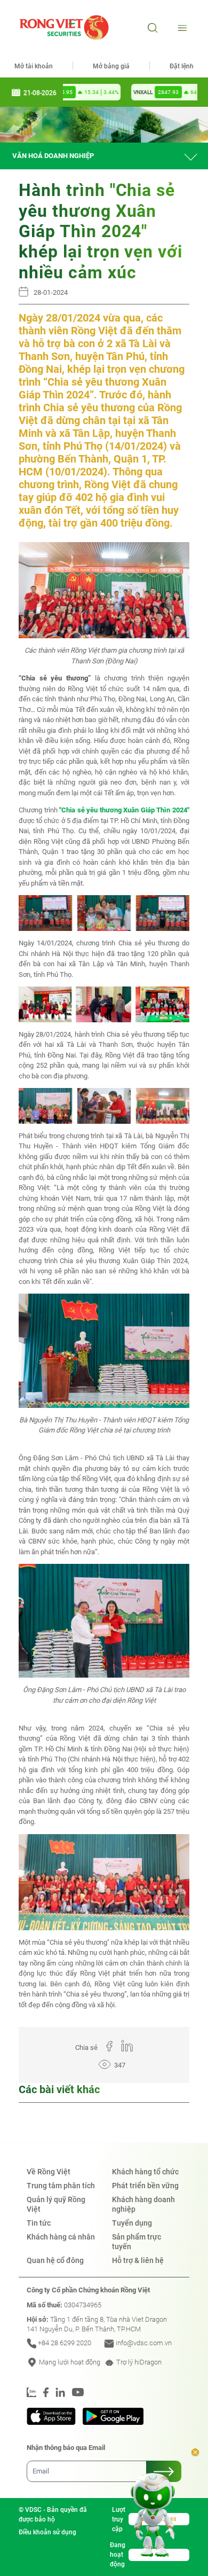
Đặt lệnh (182, 66)
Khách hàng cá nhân (61, 2237)
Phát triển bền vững (145, 2186)
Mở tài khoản (34, 66)
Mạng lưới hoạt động (69, 2362)
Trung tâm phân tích (61, 2186)
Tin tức (39, 2223)
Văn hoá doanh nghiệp (53, 156)
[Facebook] (105, 2048)
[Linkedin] (123, 2048)
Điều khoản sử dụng (47, 2532)
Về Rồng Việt (49, 2172)
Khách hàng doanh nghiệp (143, 2204)
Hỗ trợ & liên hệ (138, 2260)
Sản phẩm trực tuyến (137, 2242)
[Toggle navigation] (181, 28)
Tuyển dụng (132, 2223)
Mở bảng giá (111, 66)
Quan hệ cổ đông (55, 2260)
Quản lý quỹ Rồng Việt (56, 2204)
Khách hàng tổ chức (145, 2172)
